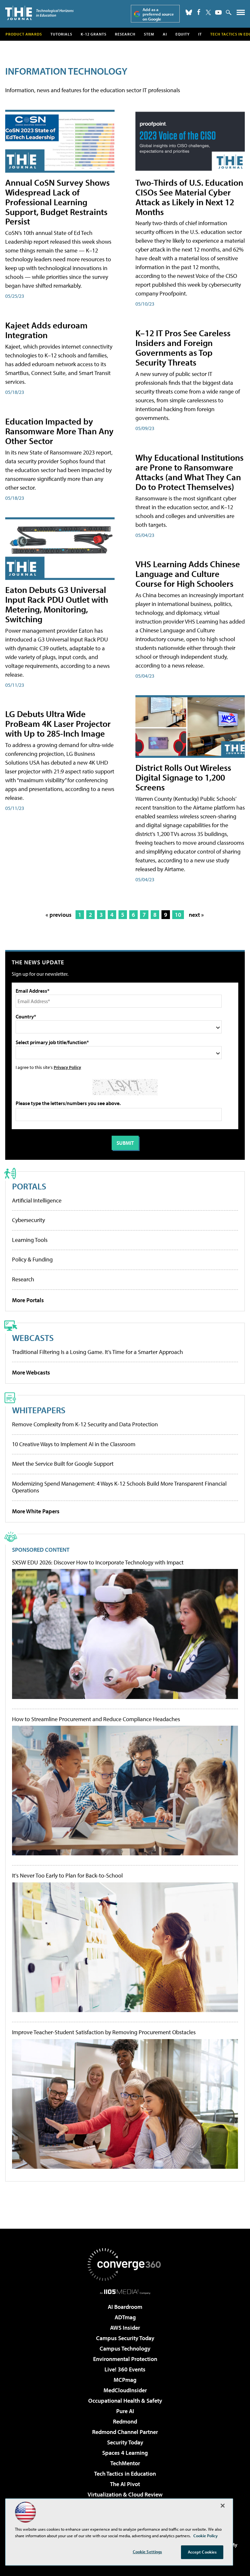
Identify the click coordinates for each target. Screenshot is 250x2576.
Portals (29, 1186)
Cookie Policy (206, 2536)
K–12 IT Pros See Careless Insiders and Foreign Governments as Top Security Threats (183, 347)
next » (196, 915)
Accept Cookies (202, 2552)
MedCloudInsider (125, 2390)
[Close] (223, 2506)
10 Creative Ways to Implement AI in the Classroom (74, 1444)
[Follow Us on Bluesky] (189, 12)
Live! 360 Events (125, 2369)
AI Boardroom (125, 2307)
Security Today (125, 2442)
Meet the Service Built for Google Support (63, 1464)
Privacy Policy (67, 1067)
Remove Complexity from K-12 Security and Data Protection (85, 1424)
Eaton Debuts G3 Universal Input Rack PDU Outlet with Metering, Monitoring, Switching (57, 604)
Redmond (125, 2421)
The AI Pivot (125, 2484)
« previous (59, 915)
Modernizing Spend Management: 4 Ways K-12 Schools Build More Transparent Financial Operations (119, 1487)
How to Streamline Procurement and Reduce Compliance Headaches (96, 1719)
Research (125, 34)
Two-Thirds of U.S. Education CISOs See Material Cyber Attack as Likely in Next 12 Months (189, 197)
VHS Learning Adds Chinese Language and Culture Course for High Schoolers (188, 574)
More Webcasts (31, 1372)
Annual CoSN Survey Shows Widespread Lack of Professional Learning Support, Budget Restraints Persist (57, 202)
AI (165, 34)
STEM (149, 34)
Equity (183, 34)
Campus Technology (125, 2348)
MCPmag (125, 2380)
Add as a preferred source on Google (158, 14)
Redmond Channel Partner (125, 2432)
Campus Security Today (125, 2338)
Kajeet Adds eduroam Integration (46, 330)
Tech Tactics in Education (125, 2474)
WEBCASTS (33, 1338)
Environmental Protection (125, 2359)
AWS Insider (125, 2328)
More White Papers (36, 1511)
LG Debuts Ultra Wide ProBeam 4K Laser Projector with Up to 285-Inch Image (58, 723)
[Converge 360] (125, 2265)
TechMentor (125, 2463)
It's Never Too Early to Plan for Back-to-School (67, 1876)
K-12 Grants (94, 34)
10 (178, 915)
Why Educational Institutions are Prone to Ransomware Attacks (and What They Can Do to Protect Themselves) (189, 472)
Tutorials (61, 34)
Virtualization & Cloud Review (125, 2494)
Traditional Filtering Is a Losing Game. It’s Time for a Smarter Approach (97, 1352)
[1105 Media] (125, 2292)
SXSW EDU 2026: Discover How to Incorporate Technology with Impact (98, 1562)
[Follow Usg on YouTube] (218, 12)
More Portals (28, 1300)
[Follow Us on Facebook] (199, 12)
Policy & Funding (32, 1259)
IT (200, 34)
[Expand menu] (241, 14)
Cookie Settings (147, 2552)
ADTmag (125, 2317)
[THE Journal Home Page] (39, 13)
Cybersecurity (28, 1220)
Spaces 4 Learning (125, 2453)
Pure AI (125, 2411)
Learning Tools (30, 1240)
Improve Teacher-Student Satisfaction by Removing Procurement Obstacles (104, 2032)
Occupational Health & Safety (125, 2401)
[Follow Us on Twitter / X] (208, 12)
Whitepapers (39, 1410)
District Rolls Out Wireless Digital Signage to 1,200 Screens (183, 777)
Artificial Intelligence (37, 1200)
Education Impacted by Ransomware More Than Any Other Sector (59, 431)
